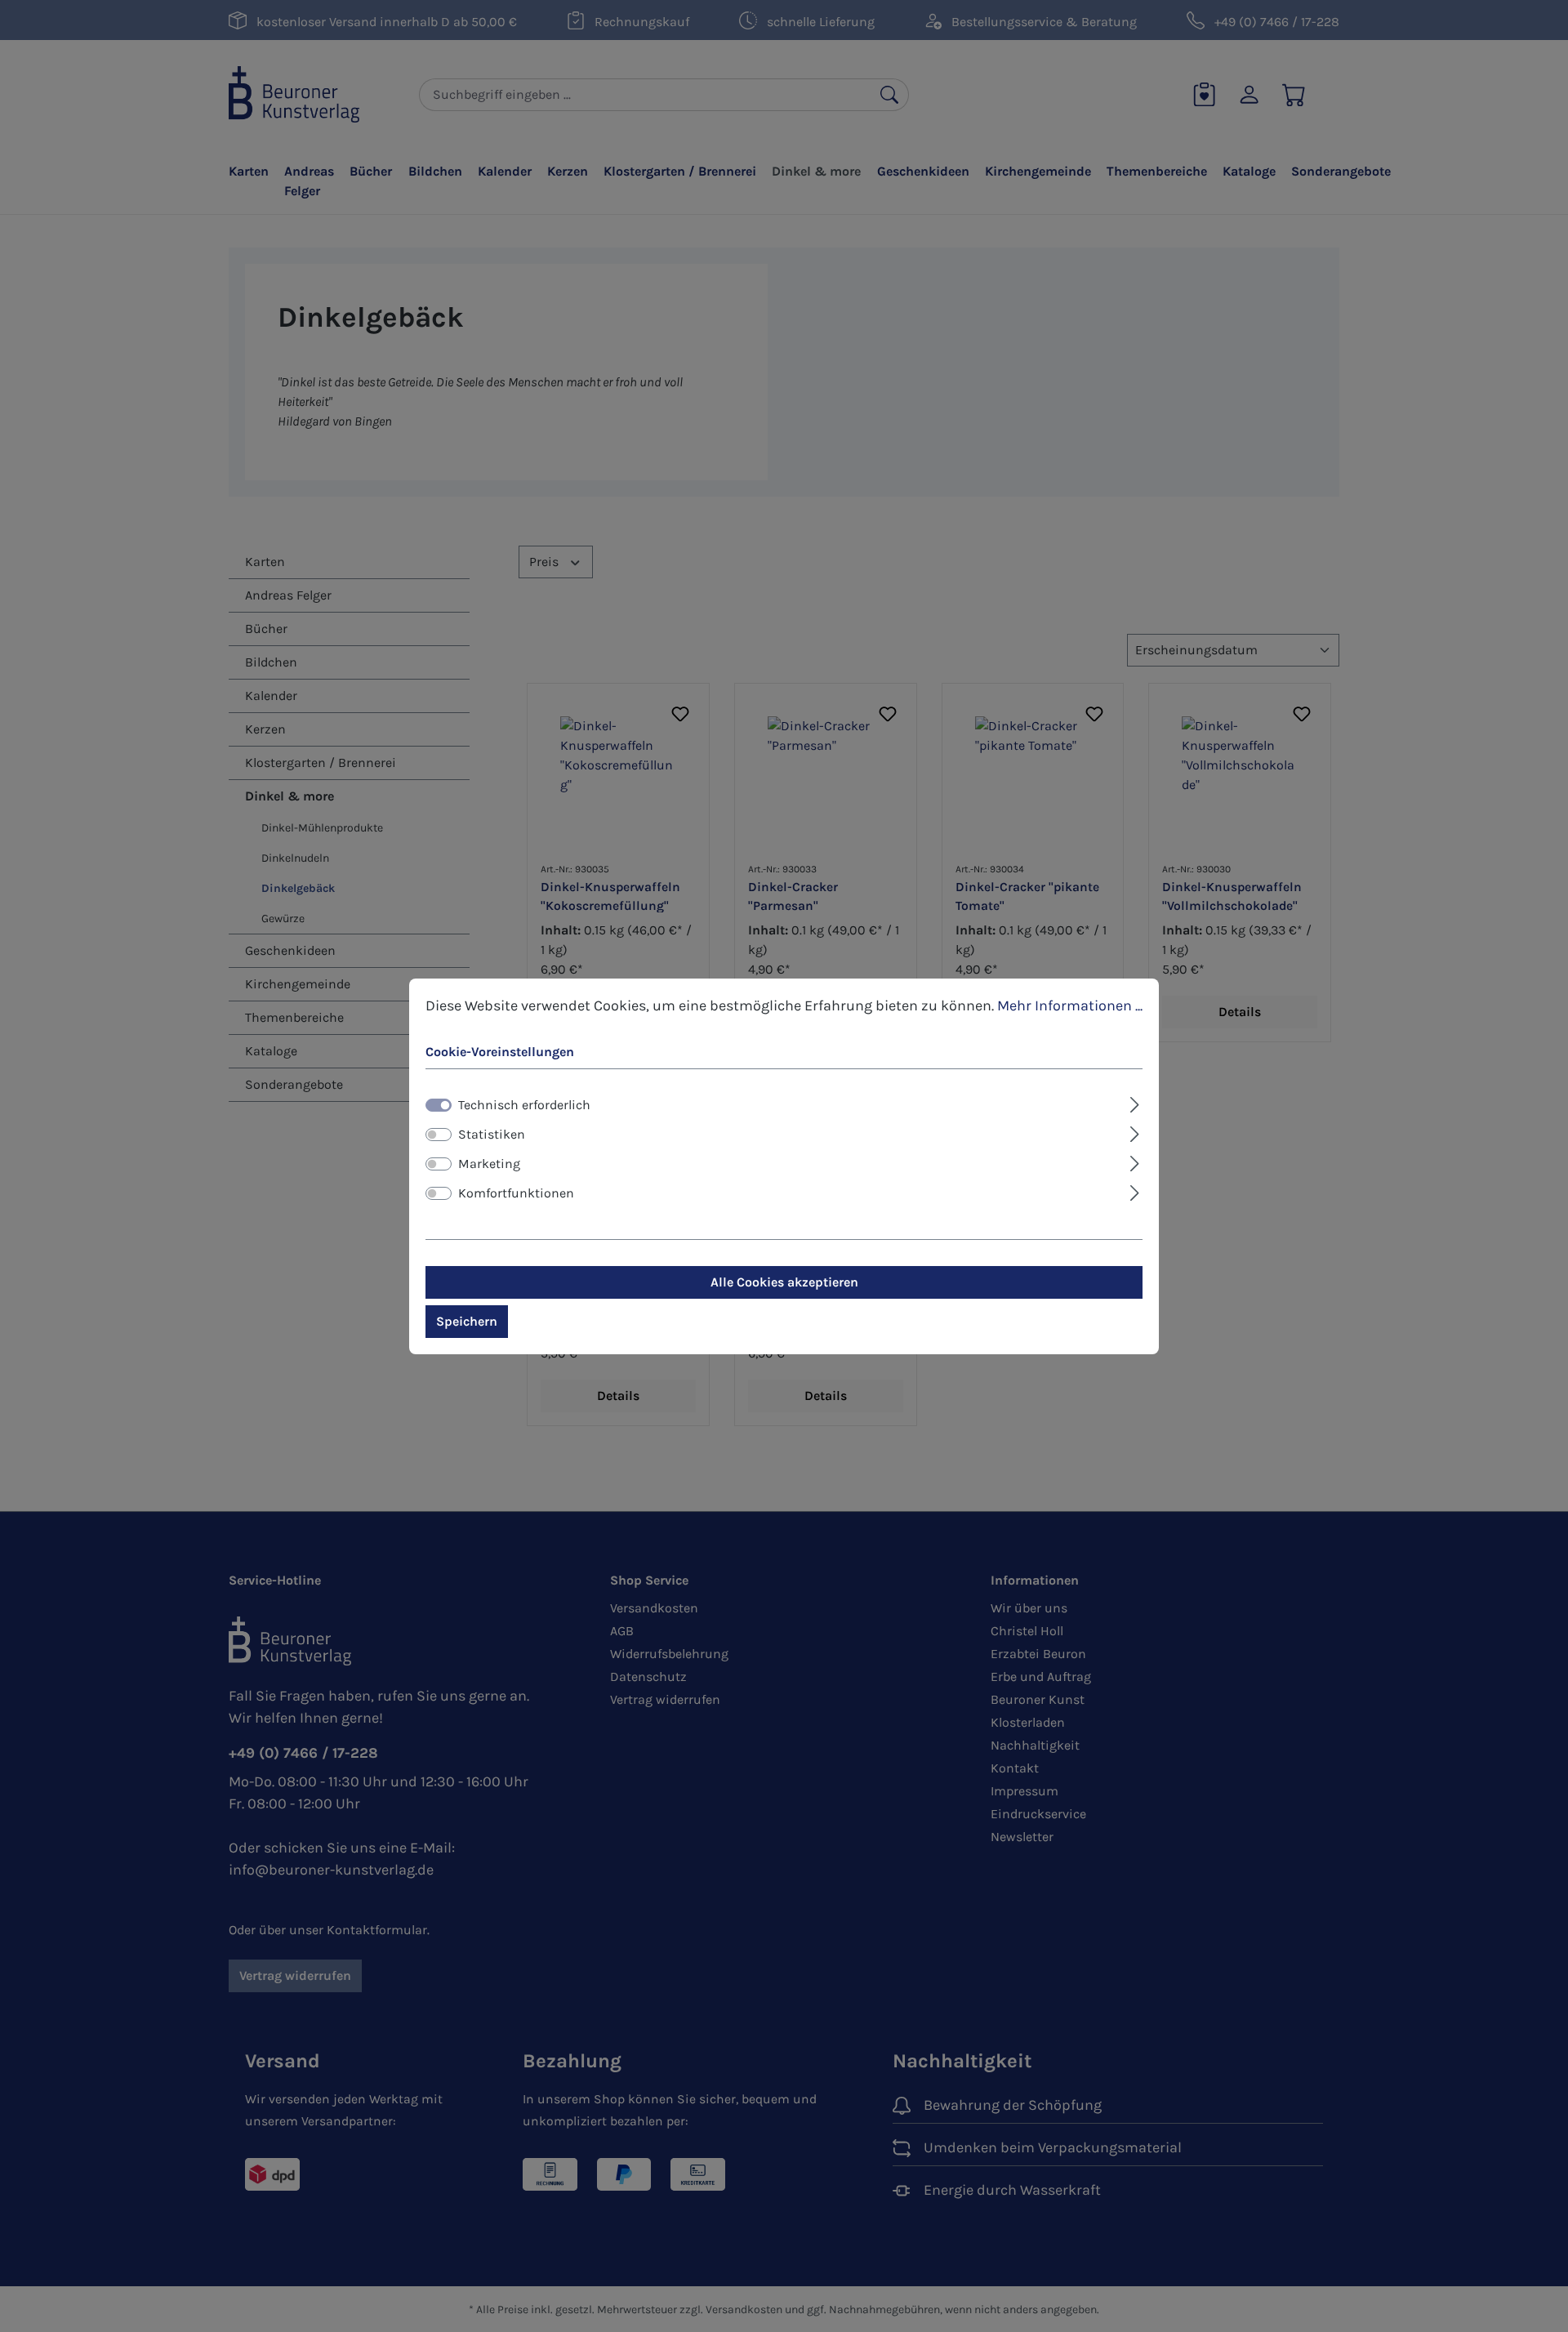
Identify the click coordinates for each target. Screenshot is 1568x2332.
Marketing (489, 1164)
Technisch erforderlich (524, 1105)
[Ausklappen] (1135, 1103)
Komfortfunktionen (516, 1193)
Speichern (467, 1321)
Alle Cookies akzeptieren (784, 1282)
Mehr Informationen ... (1070, 1005)
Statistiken (492, 1134)
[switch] (439, 1135)
